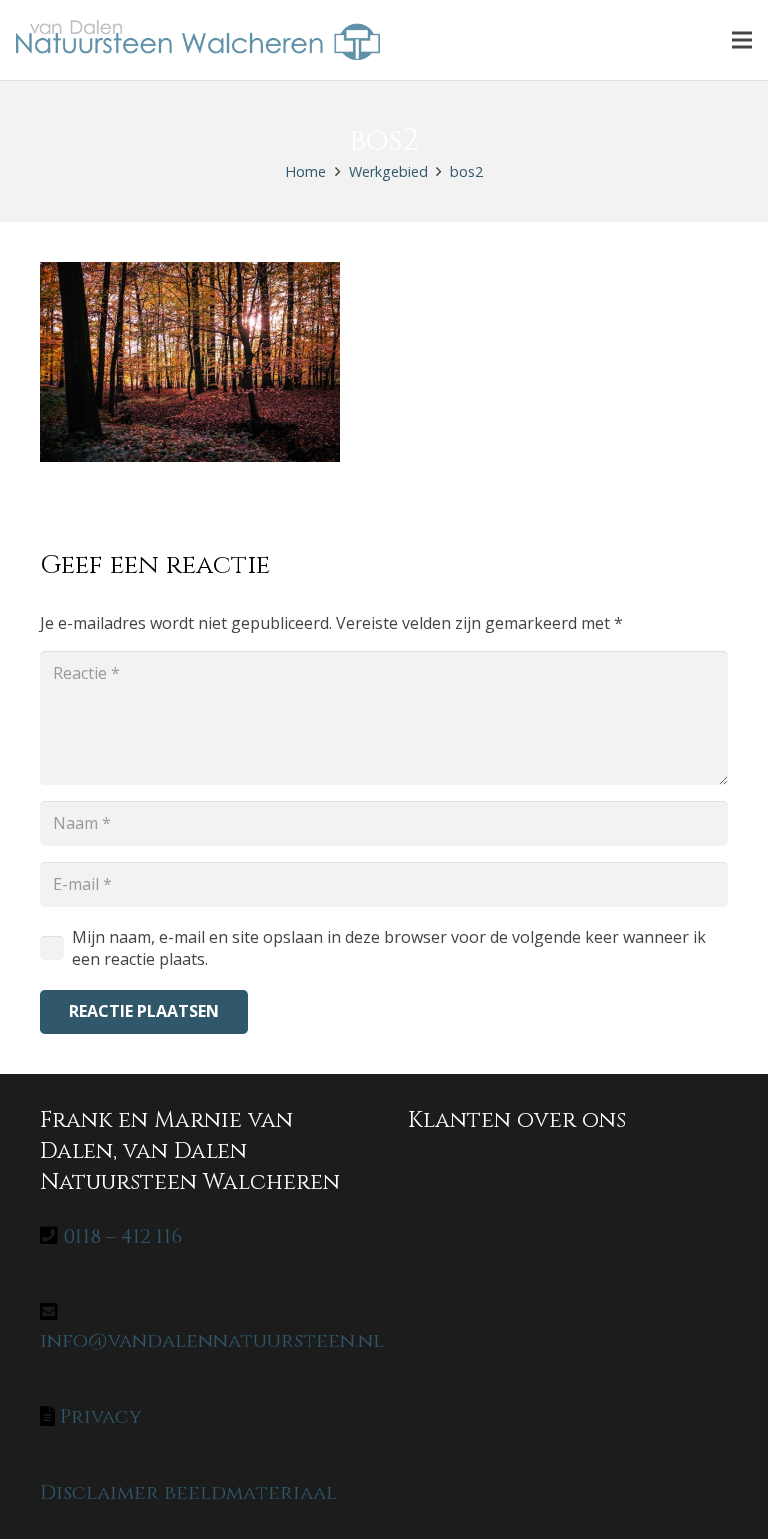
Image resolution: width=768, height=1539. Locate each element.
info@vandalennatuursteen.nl (212, 1340)
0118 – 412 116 (122, 1236)
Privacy (101, 1416)
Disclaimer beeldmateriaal (188, 1492)
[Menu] (742, 40)
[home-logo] (198, 40)
